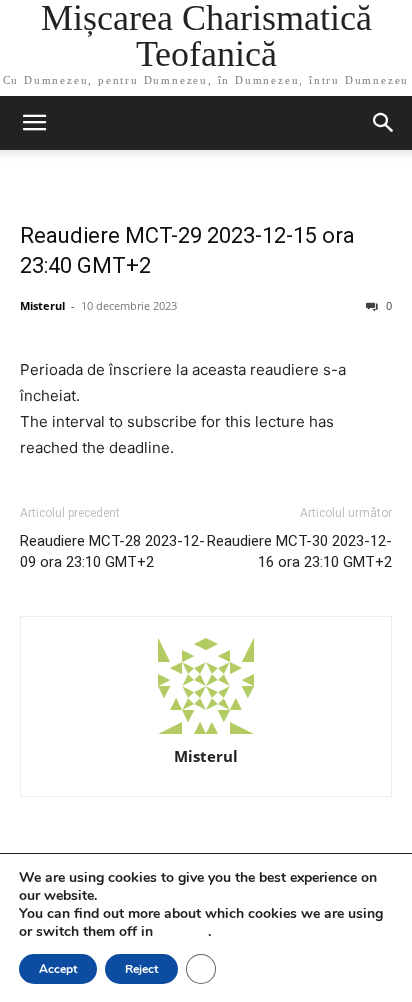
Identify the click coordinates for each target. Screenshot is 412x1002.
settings (182, 932)
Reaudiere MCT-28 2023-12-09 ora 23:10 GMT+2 (112, 551)
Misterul (42, 305)
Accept (58, 969)
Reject (141, 969)
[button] (34, 123)
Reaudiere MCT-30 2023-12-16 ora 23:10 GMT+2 (299, 551)
